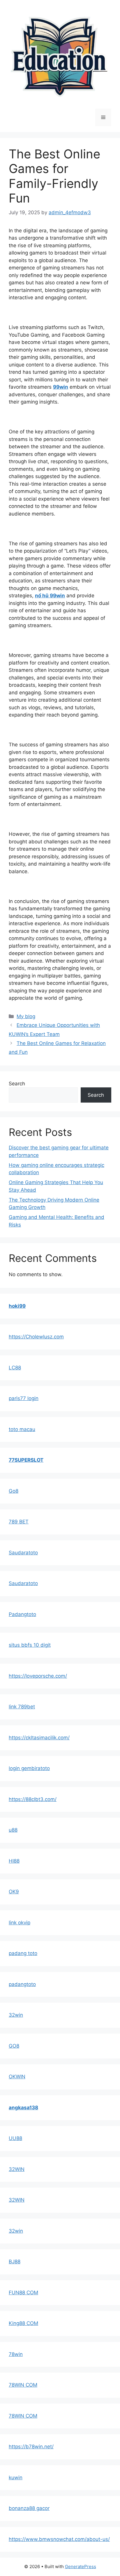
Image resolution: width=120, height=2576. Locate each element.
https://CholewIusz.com (36, 1337)
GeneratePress (81, 2567)
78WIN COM (23, 2385)
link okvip (20, 1923)
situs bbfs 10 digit (30, 1645)
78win (16, 2354)
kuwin (16, 2478)
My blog (26, 1016)
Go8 (14, 1491)
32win (16, 2015)
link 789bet (22, 1707)
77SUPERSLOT (26, 1460)
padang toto (23, 1953)
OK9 (14, 1892)
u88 (13, 1830)
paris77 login (24, 1398)
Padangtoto (22, 1614)
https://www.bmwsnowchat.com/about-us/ (59, 2539)
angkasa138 (23, 2108)
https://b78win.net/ (31, 2447)
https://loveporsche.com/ (38, 1676)
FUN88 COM (23, 2293)
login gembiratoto (29, 1768)
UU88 (15, 2138)
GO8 (14, 2046)
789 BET (19, 1522)
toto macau (22, 1429)
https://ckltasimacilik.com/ (39, 1738)
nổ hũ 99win (50, 596)
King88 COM (23, 2323)
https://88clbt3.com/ (33, 1799)
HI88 (14, 1861)
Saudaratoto (23, 1553)
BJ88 (15, 2262)
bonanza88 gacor (29, 2508)
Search (17, 1084)
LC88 (15, 1368)
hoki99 (17, 1306)
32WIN (17, 2169)
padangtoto (22, 1984)
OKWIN (17, 2077)
